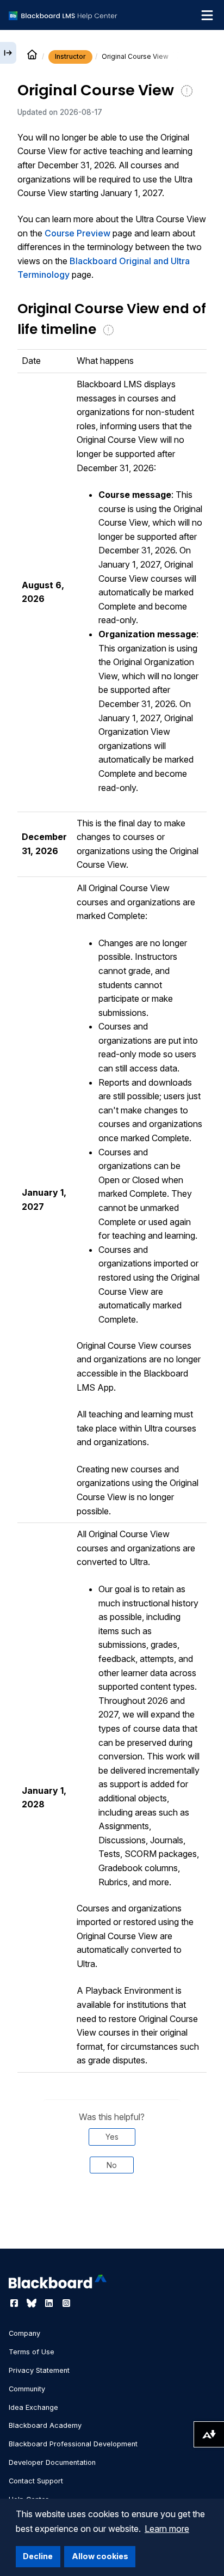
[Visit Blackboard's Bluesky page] (33, 2303)
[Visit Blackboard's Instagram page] (66, 2303)
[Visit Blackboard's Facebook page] (15, 2303)
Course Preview (77, 233)
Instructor (70, 56)
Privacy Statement (39, 2370)
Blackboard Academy (45, 2425)
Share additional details (112, 2219)
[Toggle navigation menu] (207, 15)
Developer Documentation (52, 2462)
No (112, 2165)
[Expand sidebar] (8, 53)
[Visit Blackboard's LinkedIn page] (50, 2303)
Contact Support (36, 2481)
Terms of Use (32, 2352)
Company (24, 2333)
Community (27, 2389)
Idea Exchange (33, 2407)
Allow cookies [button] (100, 2556)
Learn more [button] (167, 2529)
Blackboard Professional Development (73, 2444)
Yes (112, 2137)
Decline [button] (38, 2556)
